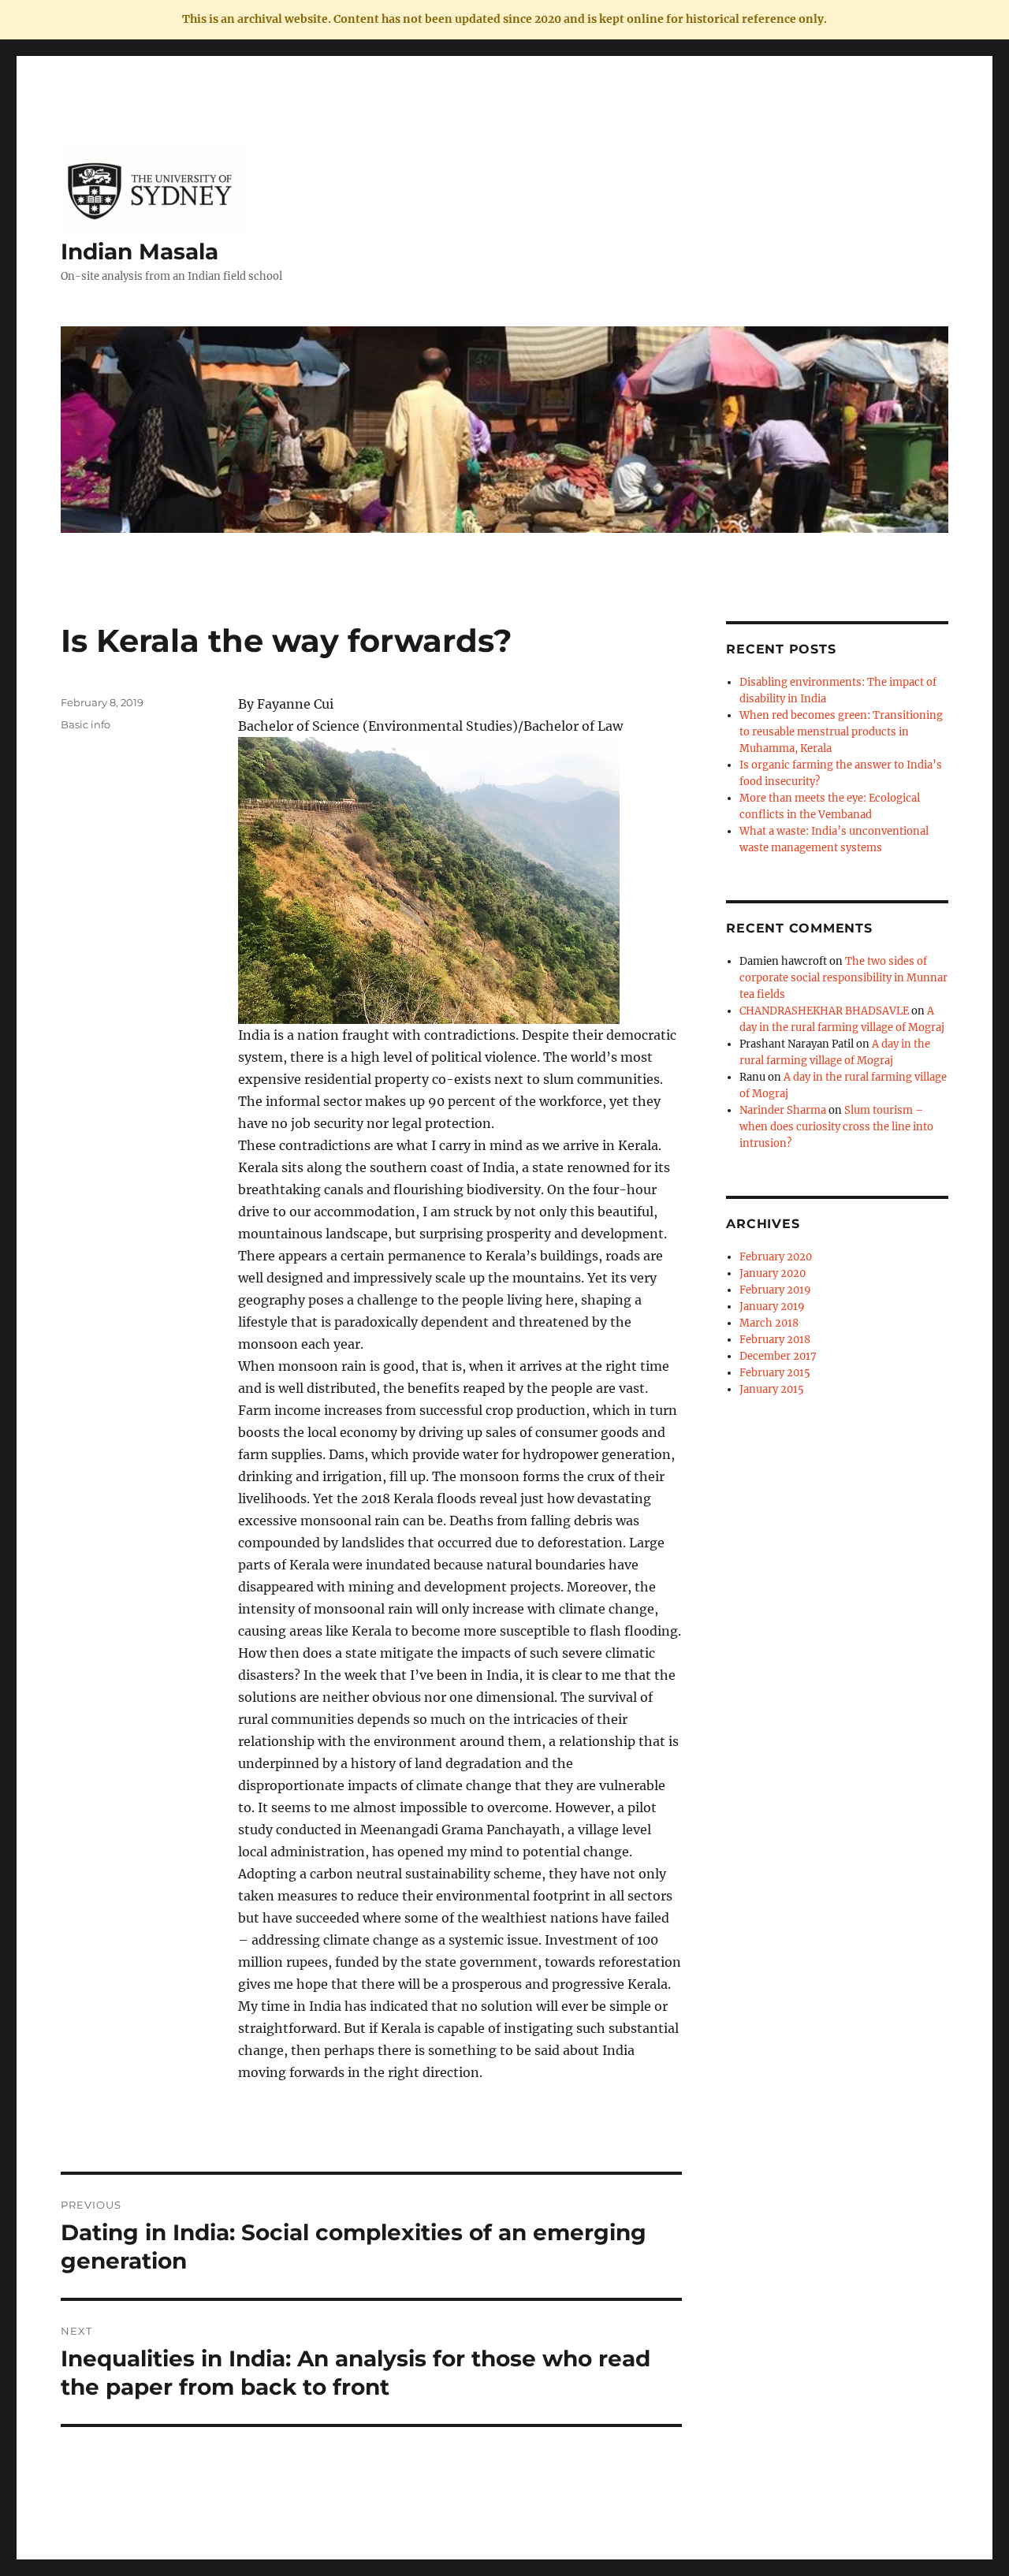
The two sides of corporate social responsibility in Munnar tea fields (843, 978)
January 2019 (772, 1307)
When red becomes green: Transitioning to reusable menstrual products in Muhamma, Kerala (841, 732)
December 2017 (778, 1356)
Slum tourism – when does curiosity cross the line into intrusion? (836, 1127)
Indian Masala (140, 251)
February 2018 (775, 1340)
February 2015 (775, 1373)
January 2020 (773, 1273)
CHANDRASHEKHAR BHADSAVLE (824, 1011)
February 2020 (776, 1257)
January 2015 (772, 1389)
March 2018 (769, 1323)
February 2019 (775, 1290)
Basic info (86, 724)
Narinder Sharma (783, 1110)
